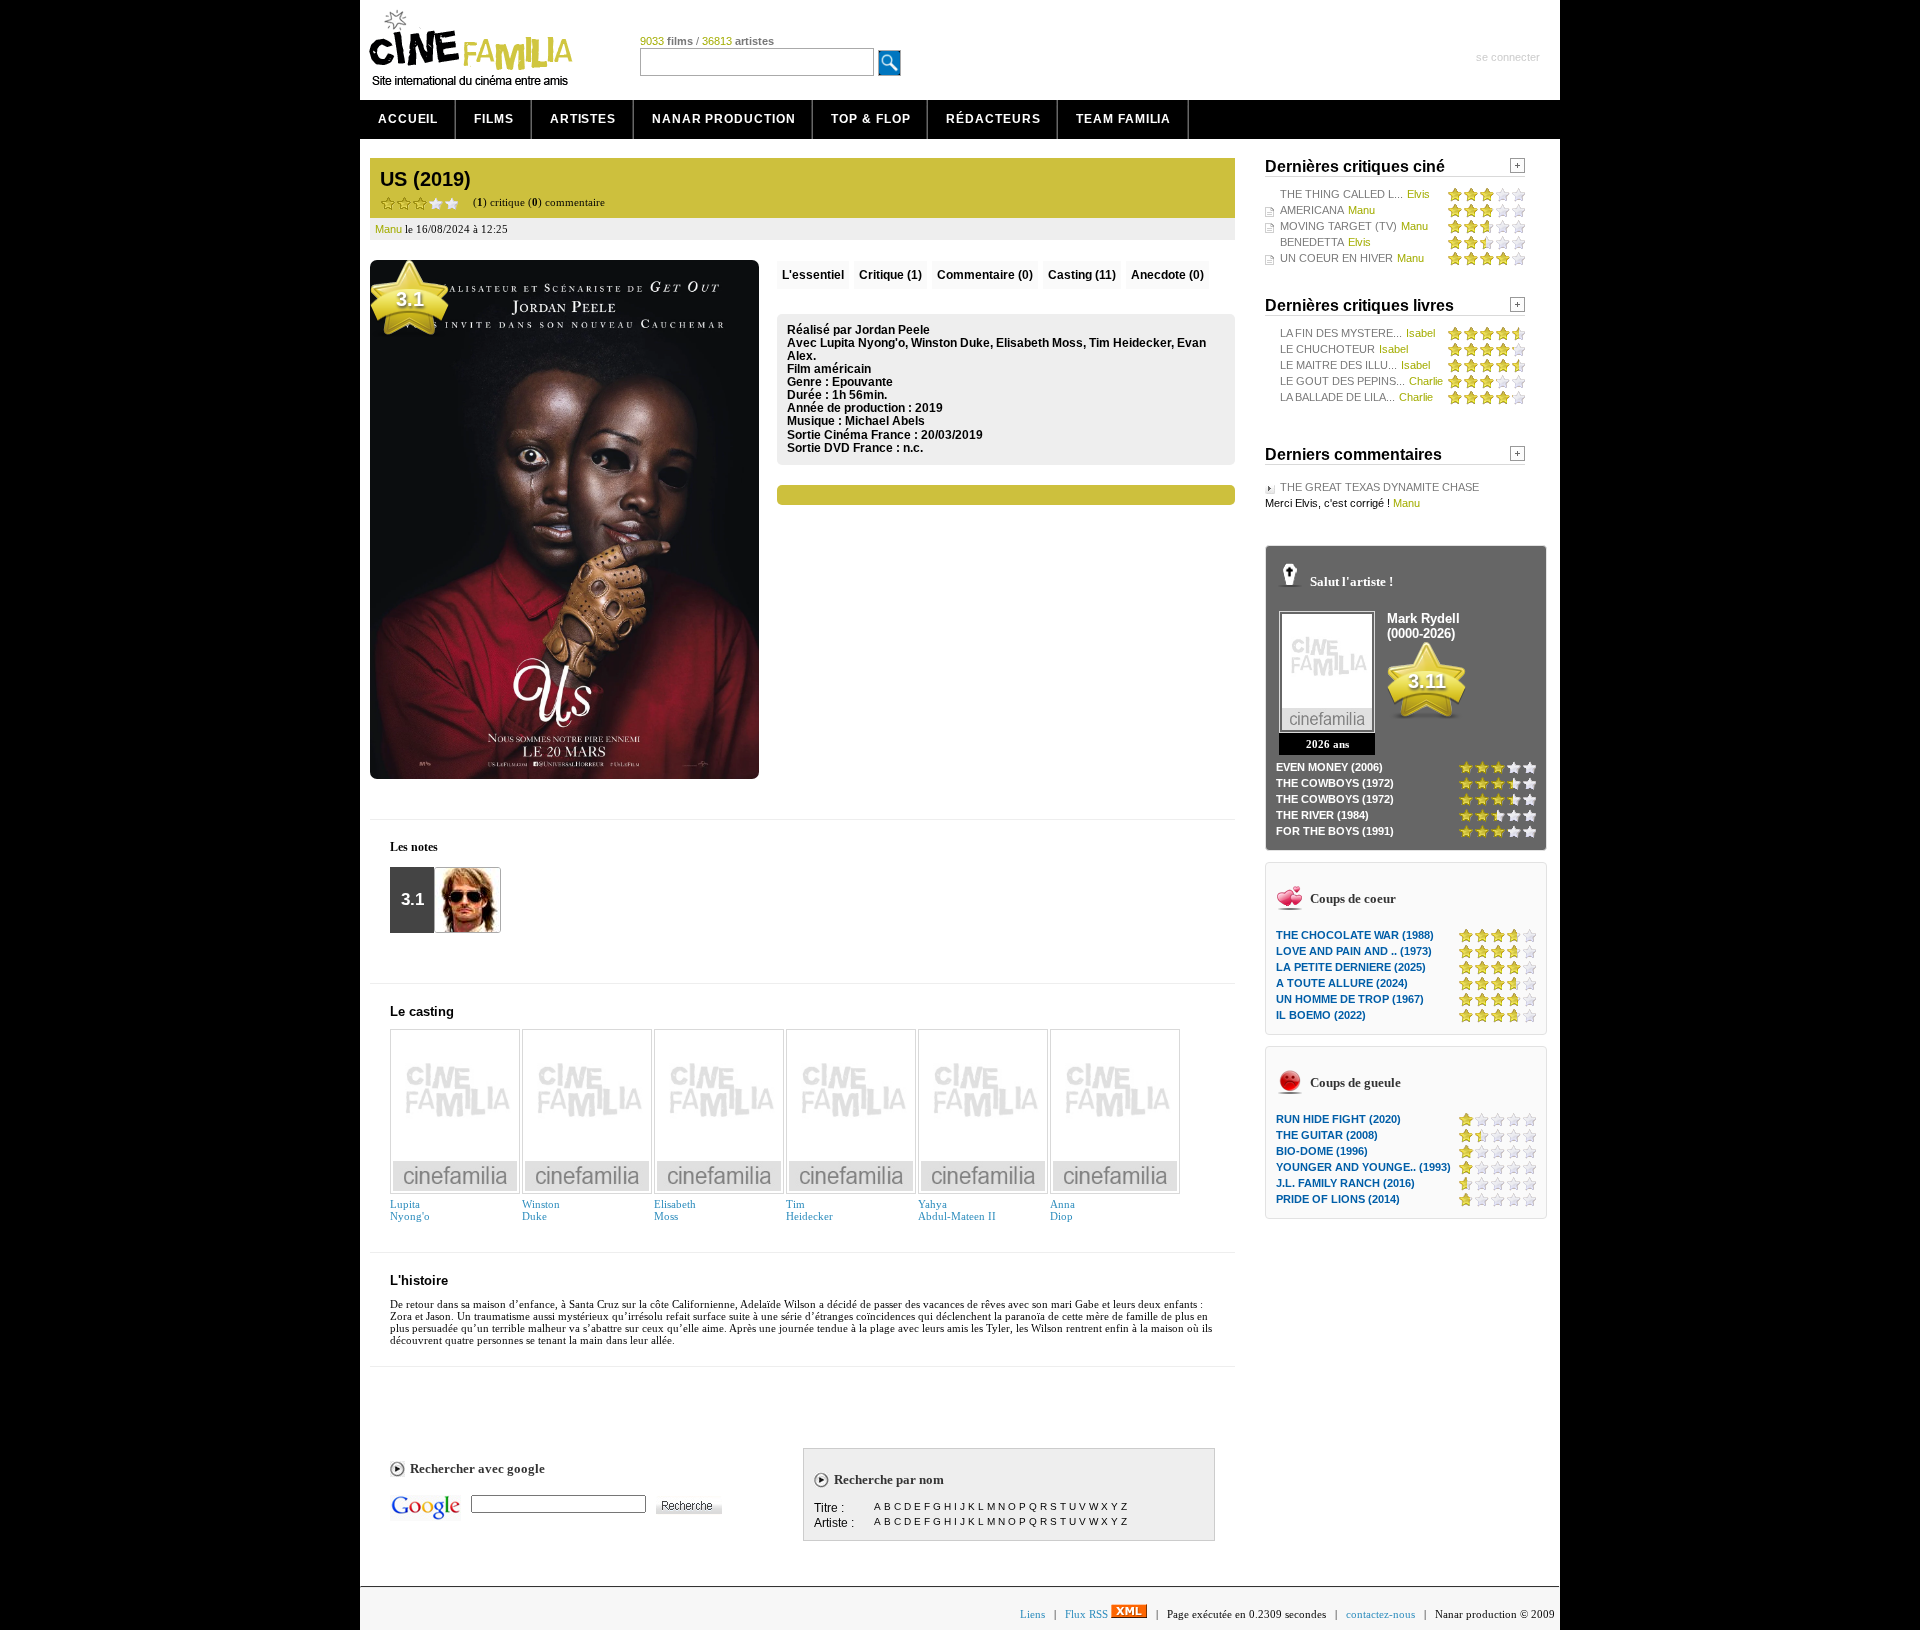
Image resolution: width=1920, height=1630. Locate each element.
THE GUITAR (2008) (1327, 1135)
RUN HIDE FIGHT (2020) (1338, 1119)
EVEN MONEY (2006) (1329, 767)
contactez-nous (1380, 1614)
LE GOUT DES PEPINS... (1342, 381)
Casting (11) (1082, 275)
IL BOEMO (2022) (1321, 1015)
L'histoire (419, 1280)
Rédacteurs (993, 119)
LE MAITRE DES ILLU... (1338, 365)
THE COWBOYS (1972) (1335, 783)
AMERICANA (1312, 210)
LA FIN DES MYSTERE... (1341, 333)
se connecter (1508, 57)
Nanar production (723, 119)
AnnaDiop (1062, 1210)
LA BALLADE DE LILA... (1337, 397)
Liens (1032, 1614)
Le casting (422, 1011)
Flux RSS (1088, 1614)
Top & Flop (870, 119)
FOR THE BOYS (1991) (1335, 831)
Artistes (583, 119)
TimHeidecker (809, 1210)
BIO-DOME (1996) (1322, 1151)
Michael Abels (885, 421)
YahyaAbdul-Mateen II (957, 1210)
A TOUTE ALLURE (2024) (1342, 983)
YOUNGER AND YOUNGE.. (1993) (1363, 1167)
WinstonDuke (541, 1210)
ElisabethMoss (675, 1210)
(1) (890, 275)
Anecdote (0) (1167, 275)
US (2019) (425, 179)
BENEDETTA (1312, 242)
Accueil (408, 119)
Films (494, 119)
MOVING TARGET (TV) (1338, 226)
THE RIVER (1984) (1322, 815)
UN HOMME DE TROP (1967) (1350, 999)
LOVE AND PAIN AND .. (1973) (1354, 951)
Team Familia (1123, 119)
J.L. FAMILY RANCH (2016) (1345, 1183)
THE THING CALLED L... (1341, 194)
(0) (985, 275)
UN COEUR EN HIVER (1336, 258)
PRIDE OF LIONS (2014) (1338, 1199)
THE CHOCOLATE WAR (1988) (1355, 935)
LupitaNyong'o (410, 1210)
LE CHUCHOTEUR (1327, 349)
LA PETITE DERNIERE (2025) (1351, 967)
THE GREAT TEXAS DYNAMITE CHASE (1379, 487)
